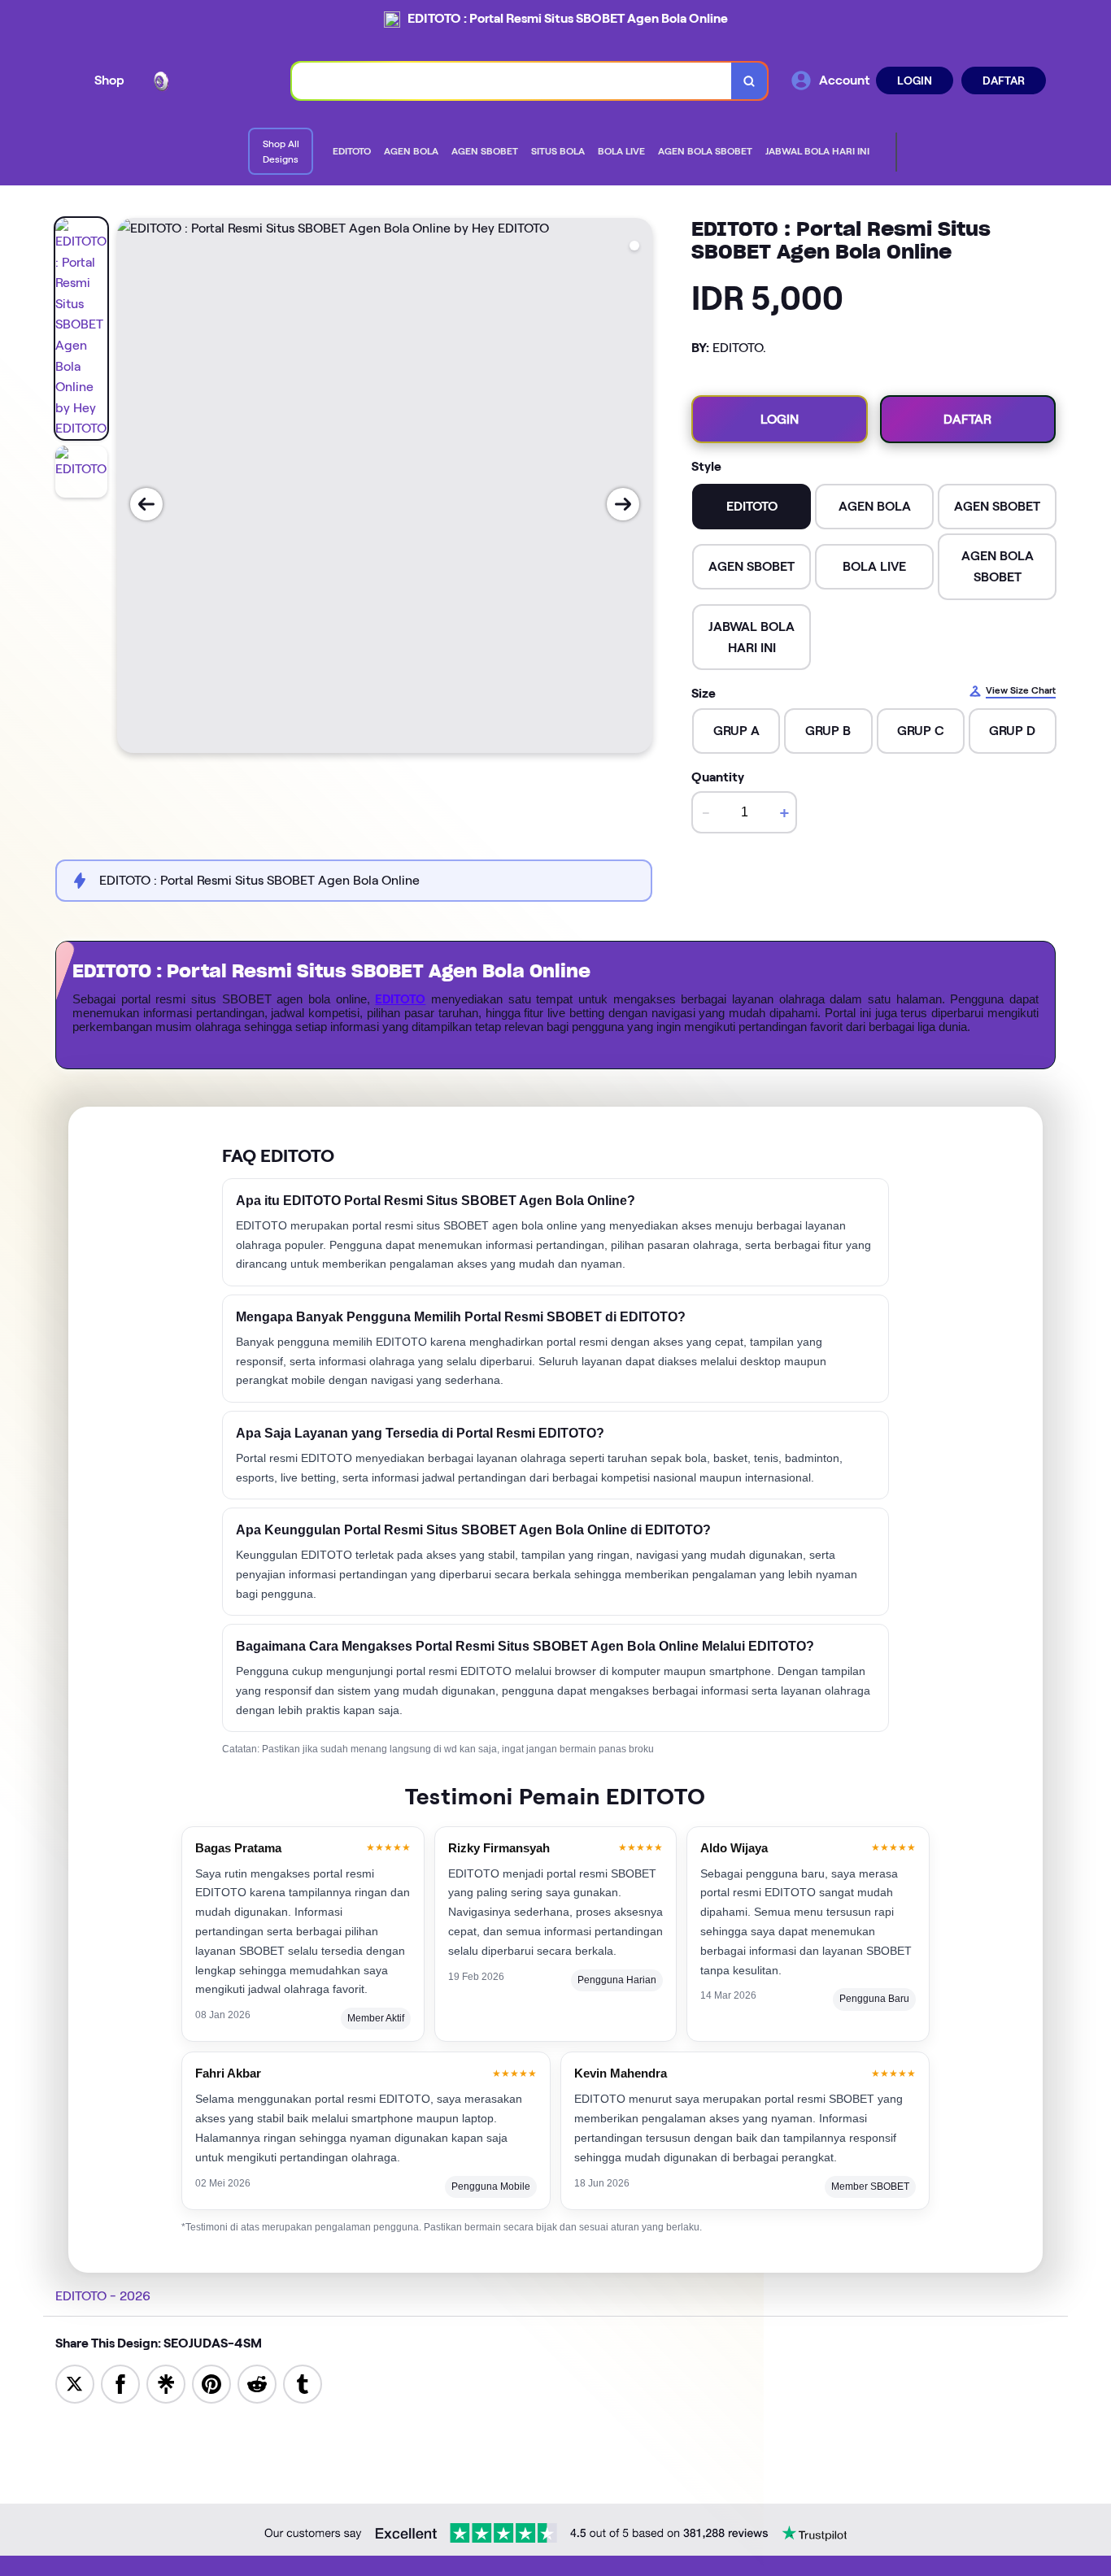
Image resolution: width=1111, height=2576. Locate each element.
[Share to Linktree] (166, 2383)
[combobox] (512, 81)
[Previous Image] (146, 504)
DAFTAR (1004, 80)
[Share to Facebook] (120, 2383)
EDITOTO (400, 999)
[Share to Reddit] (257, 2383)
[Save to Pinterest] (211, 2383)
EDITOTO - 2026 (103, 2296)
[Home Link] (208, 80)
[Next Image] (623, 504)
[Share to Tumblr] (303, 2383)
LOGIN (915, 80)
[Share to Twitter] (75, 2383)
